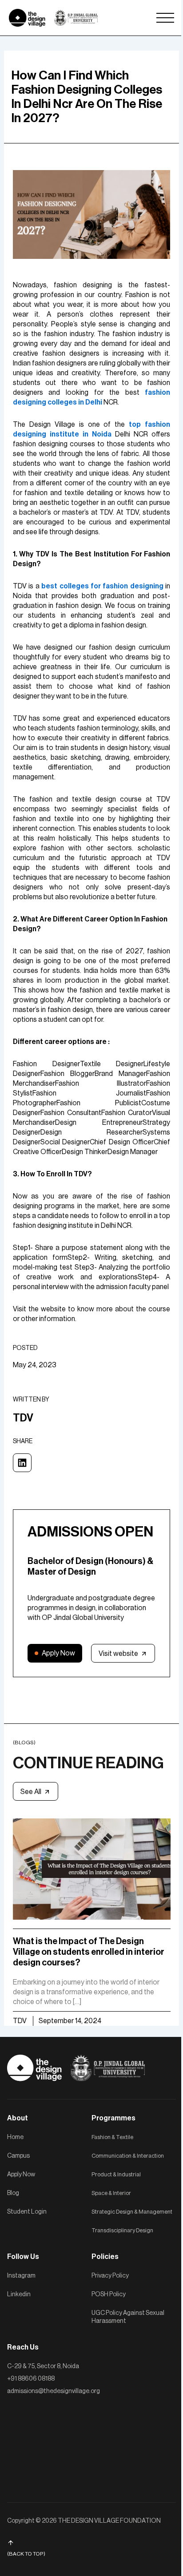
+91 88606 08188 (31, 2379)
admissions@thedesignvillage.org (54, 2391)
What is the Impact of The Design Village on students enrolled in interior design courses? (89, 1952)
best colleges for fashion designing (102, 586)
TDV (20, 2021)
